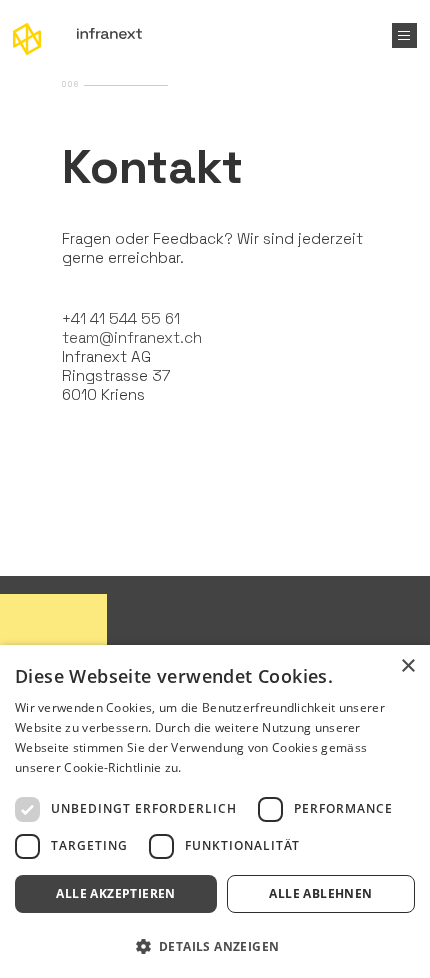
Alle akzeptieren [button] (115, 893)
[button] (215, 944)
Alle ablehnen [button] (320, 893)
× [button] (407, 666)
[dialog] (215, 811)
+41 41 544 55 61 (121, 318)
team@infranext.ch (132, 337)
